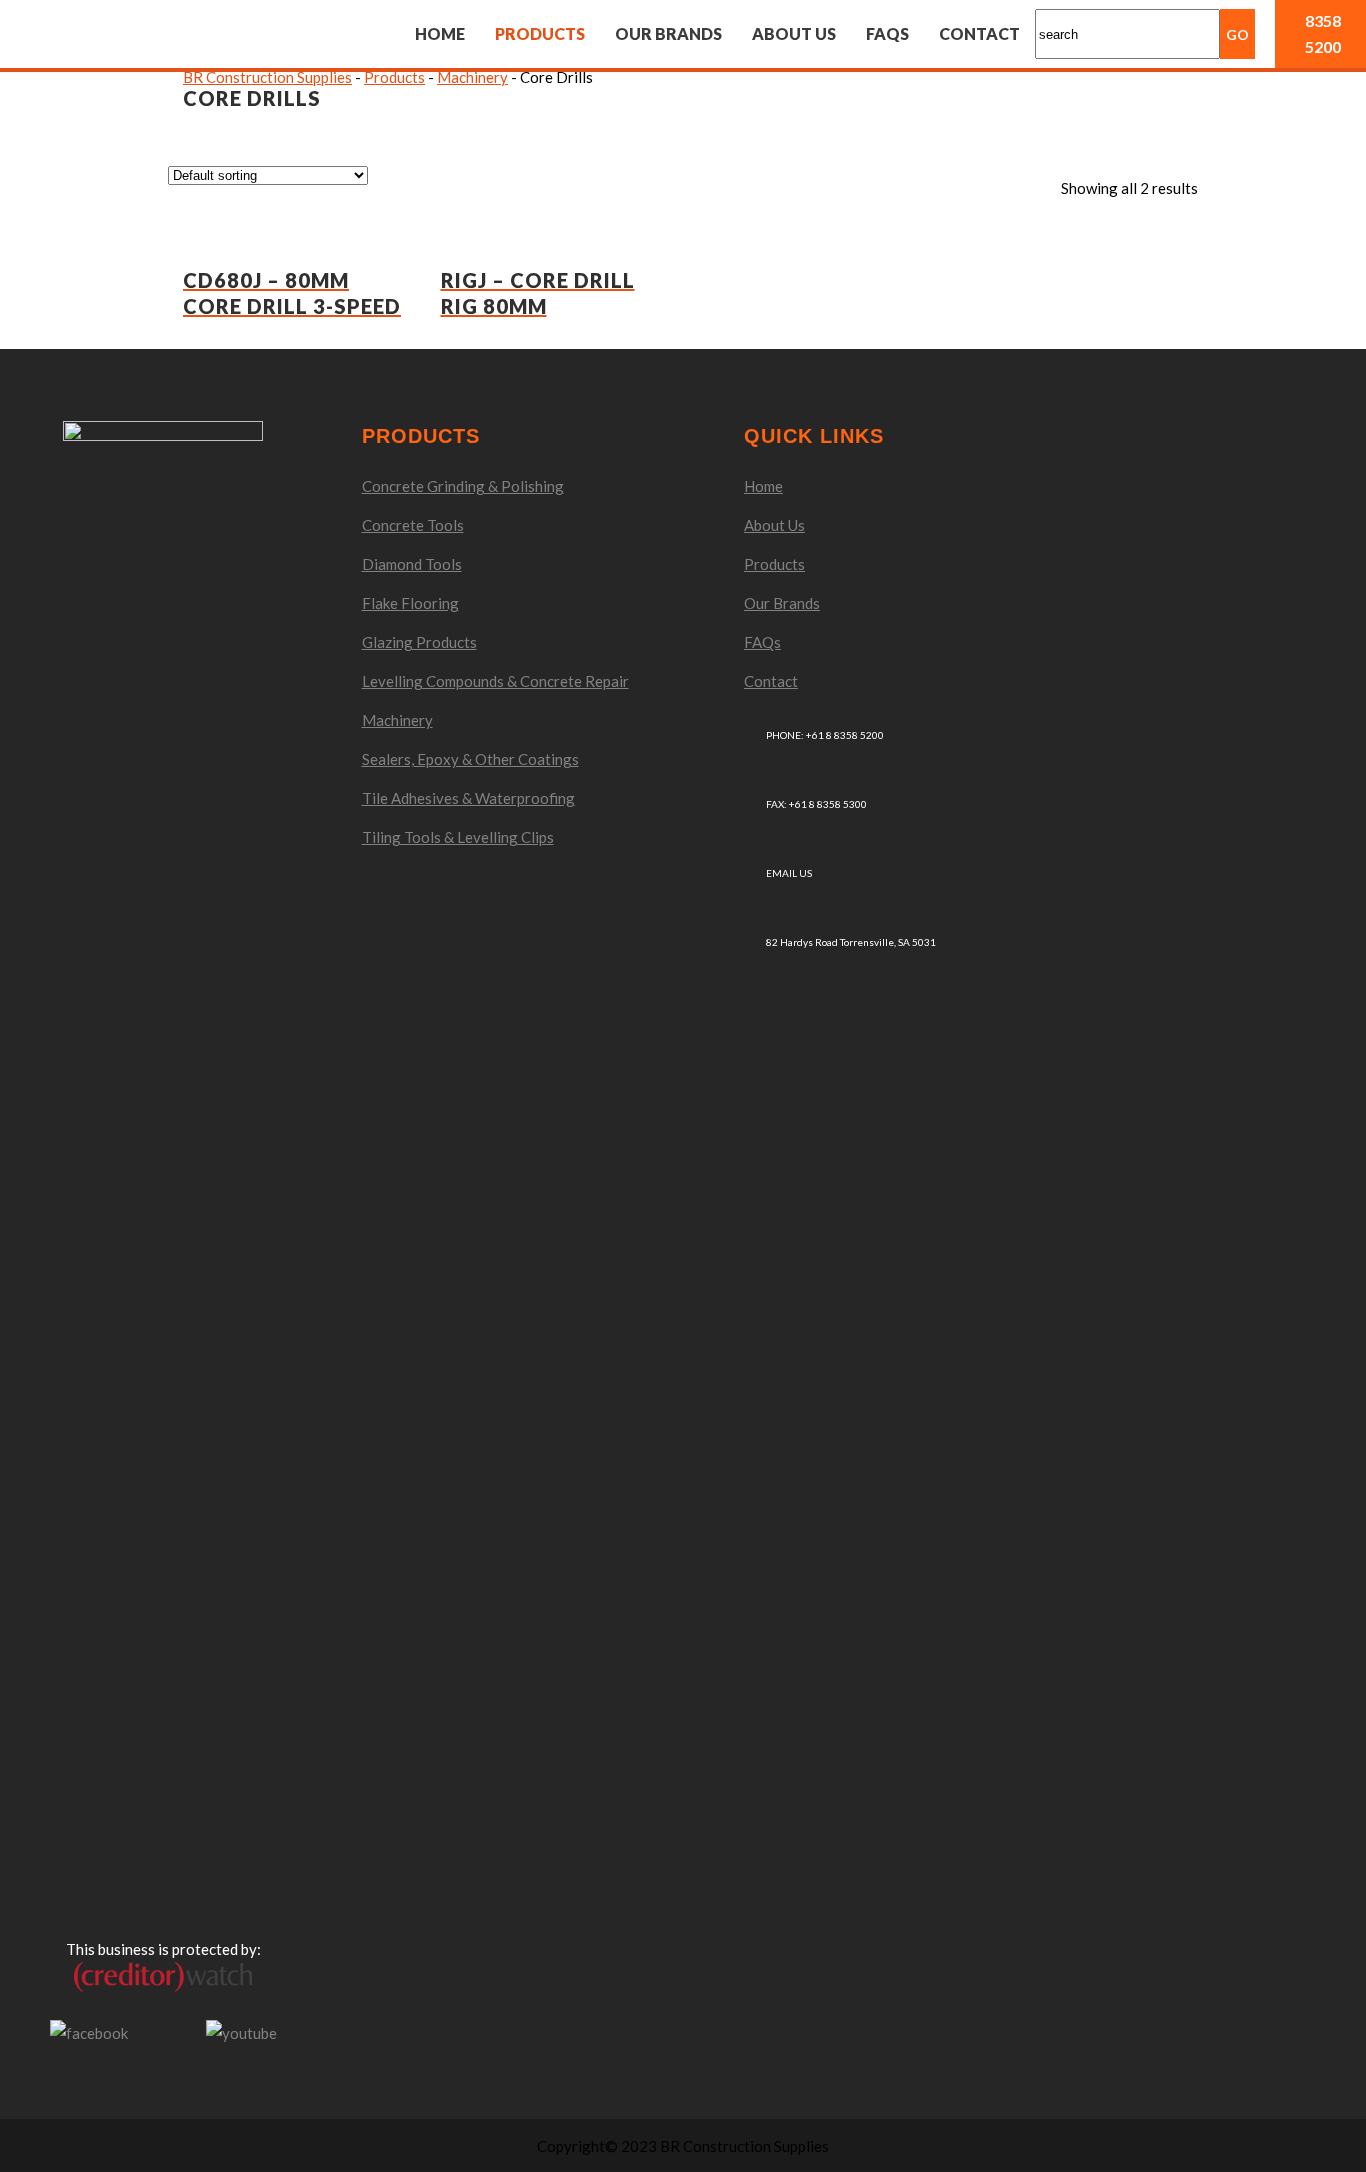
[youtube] (241, 2031)
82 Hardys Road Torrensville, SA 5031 (851, 942)
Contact (771, 681)
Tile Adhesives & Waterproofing (468, 798)
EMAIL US (789, 873)
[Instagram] (167, 2033)
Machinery (397, 720)
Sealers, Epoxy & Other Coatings (470, 759)
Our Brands (782, 603)
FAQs (762, 642)
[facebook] (89, 2031)
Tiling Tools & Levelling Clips (458, 837)
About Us (774, 525)
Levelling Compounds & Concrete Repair (495, 681)
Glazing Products (419, 642)
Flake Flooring (410, 603)
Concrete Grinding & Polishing (463, 486)
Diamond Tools (412, 564)
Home (763, 486)
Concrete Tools (413, 525)
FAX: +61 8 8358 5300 (816, 804)
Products (774, 564)
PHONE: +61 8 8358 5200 (825, 735)
